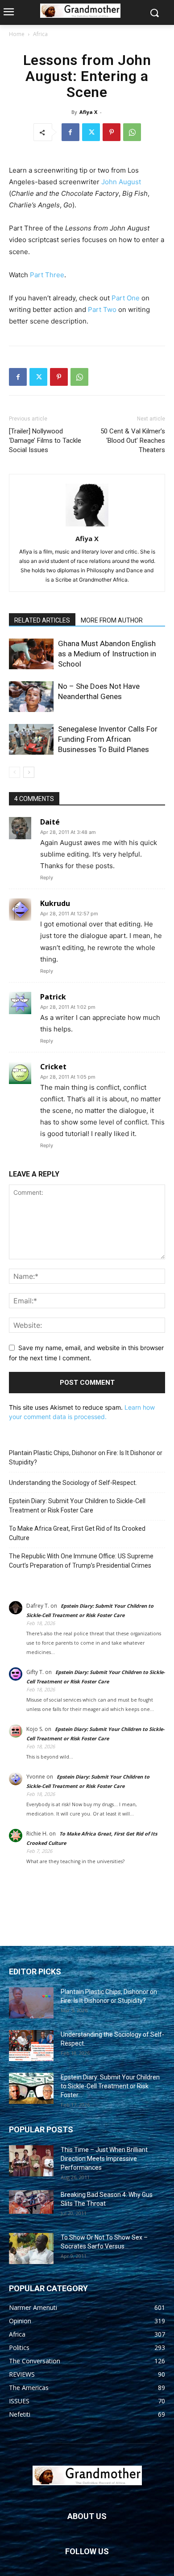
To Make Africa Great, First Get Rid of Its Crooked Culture (77, 1533)
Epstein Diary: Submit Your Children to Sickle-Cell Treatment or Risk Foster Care (77, 1506)
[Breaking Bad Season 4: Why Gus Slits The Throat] (31, 2202)
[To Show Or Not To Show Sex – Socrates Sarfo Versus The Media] (31, 2248)
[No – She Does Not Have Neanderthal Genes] (31, 697)
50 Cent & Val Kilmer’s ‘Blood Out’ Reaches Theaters (133, 441)
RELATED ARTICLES (42, 620)
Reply (47, 878)
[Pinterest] (112, 132)
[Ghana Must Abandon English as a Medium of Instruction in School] (31, 654)
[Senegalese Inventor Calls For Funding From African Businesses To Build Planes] (31, 739)
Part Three (47, 275)
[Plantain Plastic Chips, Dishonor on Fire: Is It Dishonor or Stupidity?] (31, 2003)
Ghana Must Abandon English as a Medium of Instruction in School (107, 654)
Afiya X (88, 112)
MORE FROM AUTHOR (112, 620)
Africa (40, 34)
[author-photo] (87, 526)
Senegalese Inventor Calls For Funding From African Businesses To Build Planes (108, 739)
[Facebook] (70, 132)
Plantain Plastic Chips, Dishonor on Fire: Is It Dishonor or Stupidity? (86, 1458)
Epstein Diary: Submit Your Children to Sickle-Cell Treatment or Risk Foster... (110, 2086)
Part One (126, 298)
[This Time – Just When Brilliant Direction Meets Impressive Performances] (31, 2161)
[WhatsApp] (132, 132)
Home (17, 34)
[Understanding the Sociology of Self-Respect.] (31, 2046)
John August (121, 182)
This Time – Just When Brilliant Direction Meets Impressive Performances (104, 2159)
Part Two (102, 309)
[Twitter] (91, 132)
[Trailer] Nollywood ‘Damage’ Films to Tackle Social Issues (45, 441)
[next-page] (29, 772)
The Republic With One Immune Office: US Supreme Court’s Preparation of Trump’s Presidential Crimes (81, 1561)
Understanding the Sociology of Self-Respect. (73, 1483)
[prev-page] (14, 772)
